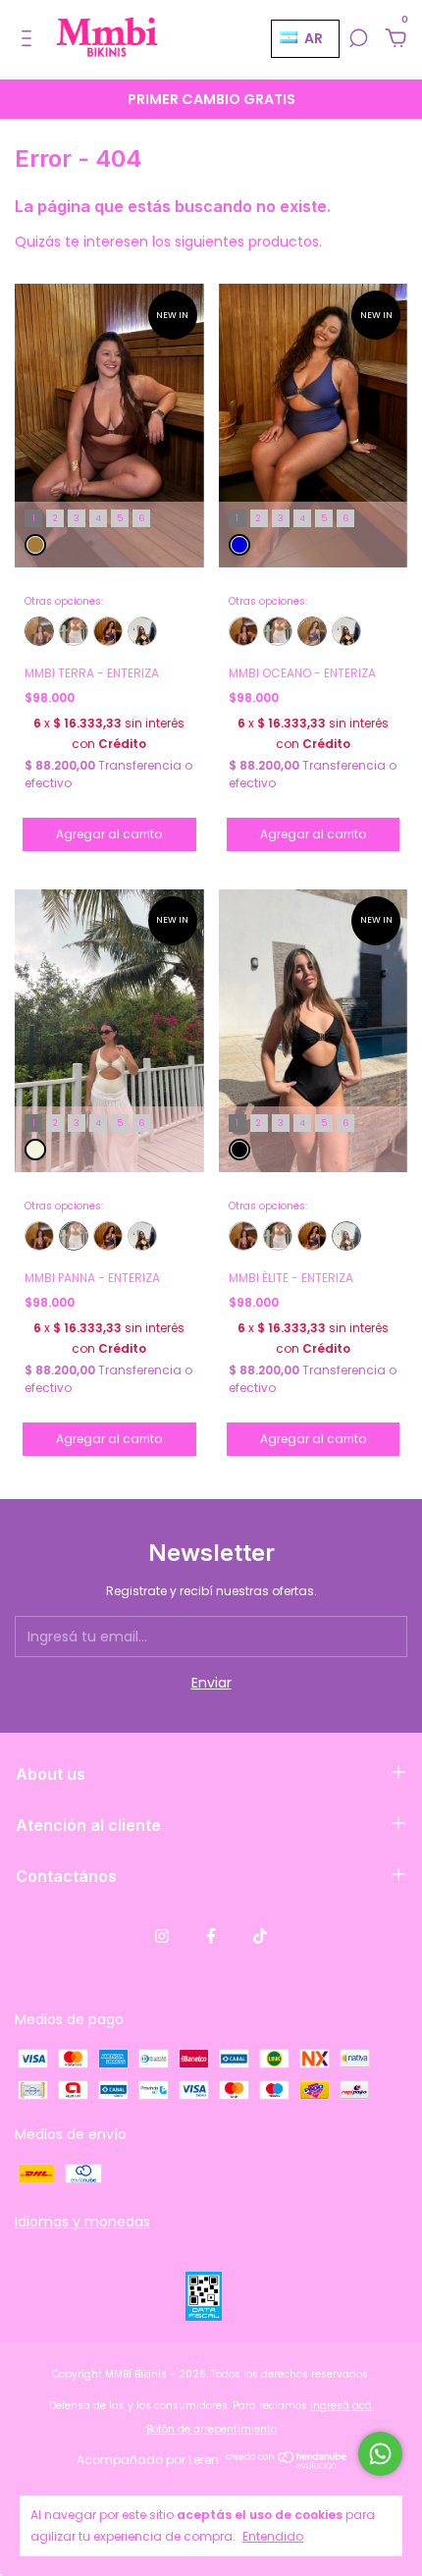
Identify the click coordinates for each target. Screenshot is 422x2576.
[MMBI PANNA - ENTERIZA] (74, 631)
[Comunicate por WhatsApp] (380, 2454)
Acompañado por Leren (148, 2460)
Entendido (273, 2536)
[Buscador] (358, 39)
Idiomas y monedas (82, 2222)
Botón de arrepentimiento (211, 2429)
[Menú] (30, 39)
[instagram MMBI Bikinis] (162, 1936)
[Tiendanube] (287, 2465)
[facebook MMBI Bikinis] (211, 1936)
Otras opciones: (64, 602)
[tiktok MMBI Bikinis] (260, 1936)
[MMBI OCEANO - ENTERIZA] (108, 631)
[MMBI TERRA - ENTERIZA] (39, 631)
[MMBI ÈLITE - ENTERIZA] (142, 631)
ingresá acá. (342, 2406)
